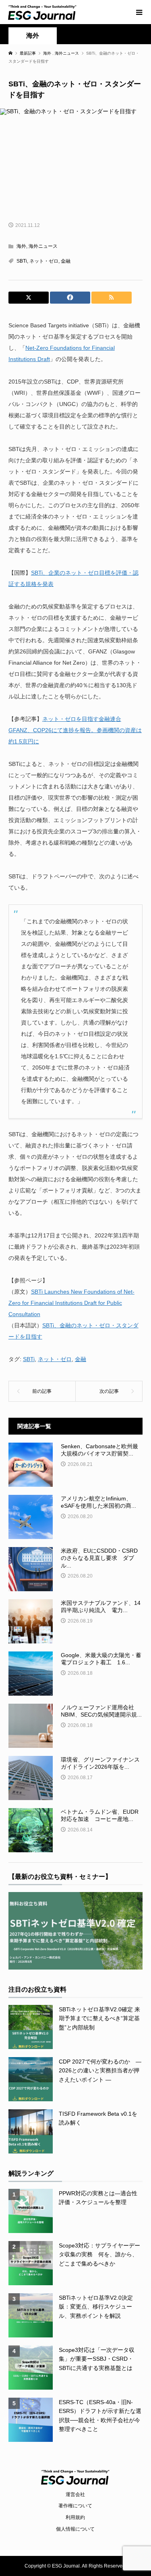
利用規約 (75, 2517)
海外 (33, 36)
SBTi (22, 261)
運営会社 (75, 2494)
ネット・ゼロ (44, 261)
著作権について (75, 2506)
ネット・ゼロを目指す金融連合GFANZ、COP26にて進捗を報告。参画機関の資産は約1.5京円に (75, 730)
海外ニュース (43, 246)
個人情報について (75, 2529)
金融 (66, 261)
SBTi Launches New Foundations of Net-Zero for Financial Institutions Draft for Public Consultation (71, 1303)
